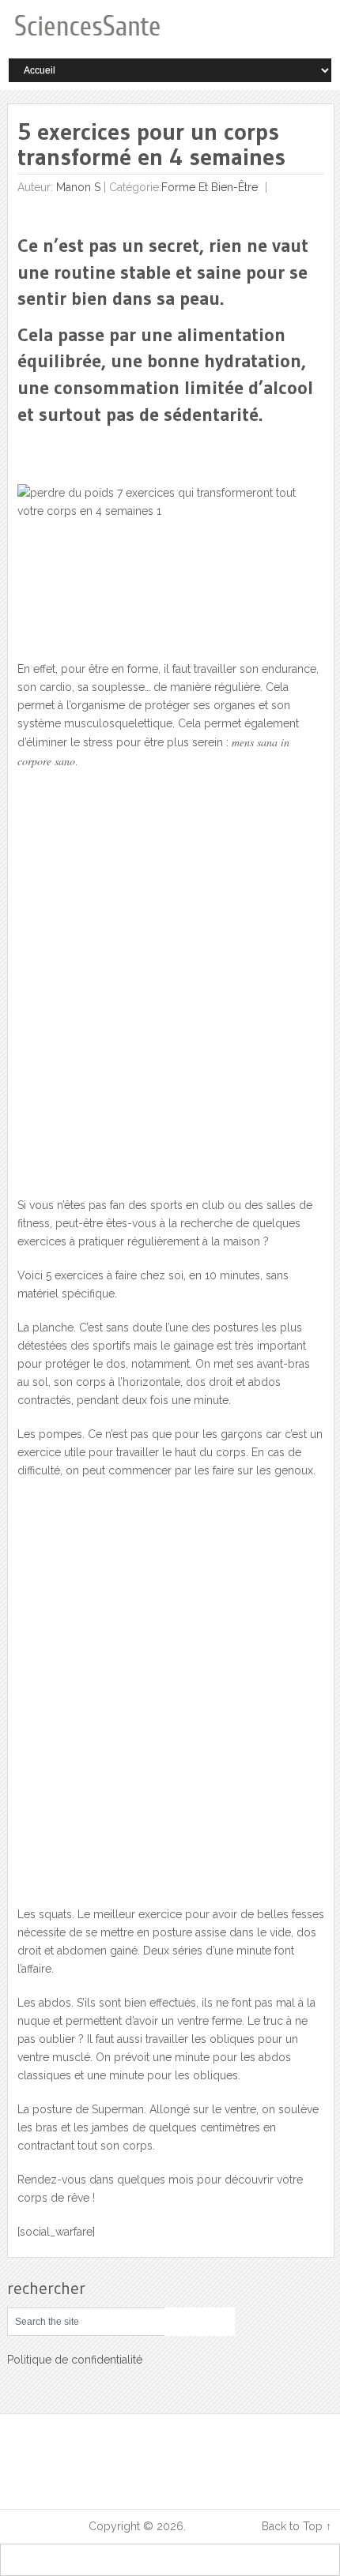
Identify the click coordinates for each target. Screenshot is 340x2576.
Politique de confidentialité (75, 2360)
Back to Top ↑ (297, 2526)
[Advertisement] (170, 993)
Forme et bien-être (210, 187)
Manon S (78, 187)
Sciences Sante (47, 2526)
